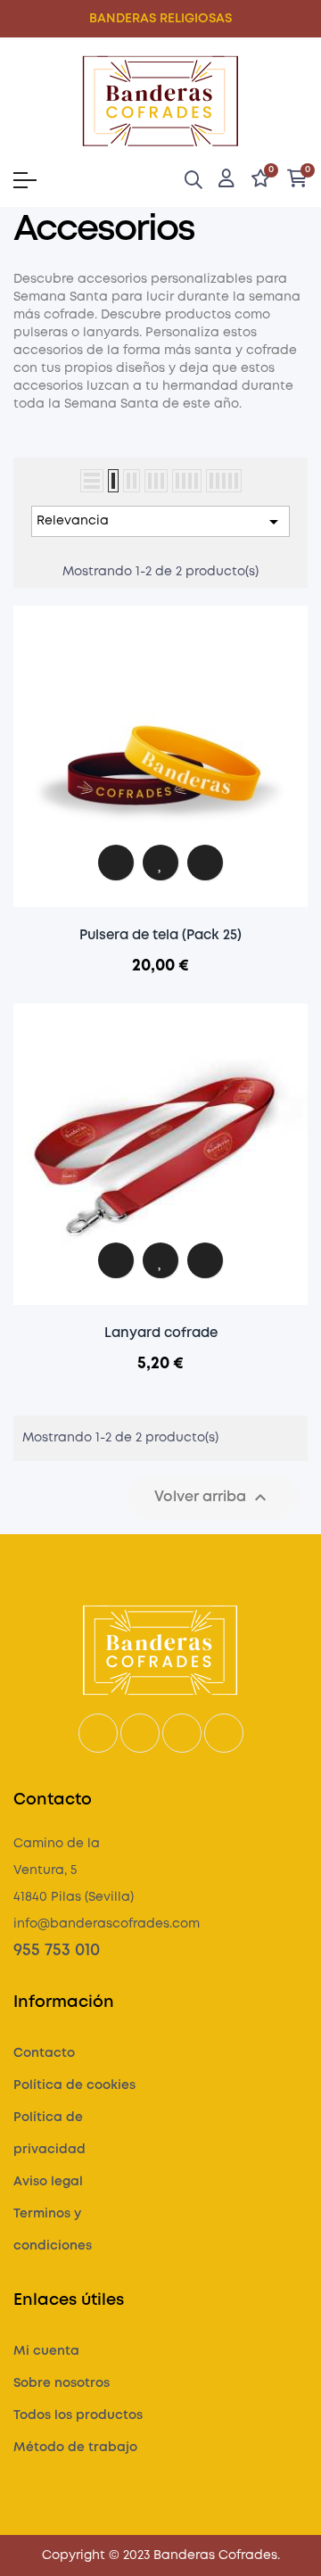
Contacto (44, 2053)
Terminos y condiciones (53, 2230)
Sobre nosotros (62, 2383)
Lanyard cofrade (161, 1333)
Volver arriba (213, 1498)
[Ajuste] (226, 181)
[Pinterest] (224, 1733)
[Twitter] (140, 1733)
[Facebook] (98, 1733)
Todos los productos (78, 2415)
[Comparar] (205, 863)
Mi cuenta (46, 2351)
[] (116, 863)
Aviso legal (48, 2182)
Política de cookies (74, 2085)
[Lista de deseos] (261, 181)
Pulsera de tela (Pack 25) (160, 936)
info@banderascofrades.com (107, 1924)
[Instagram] (182, 1733)
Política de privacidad (49, 2134)
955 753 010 (57, 1951)
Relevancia (160, 522)
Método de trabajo (75, 2448)
